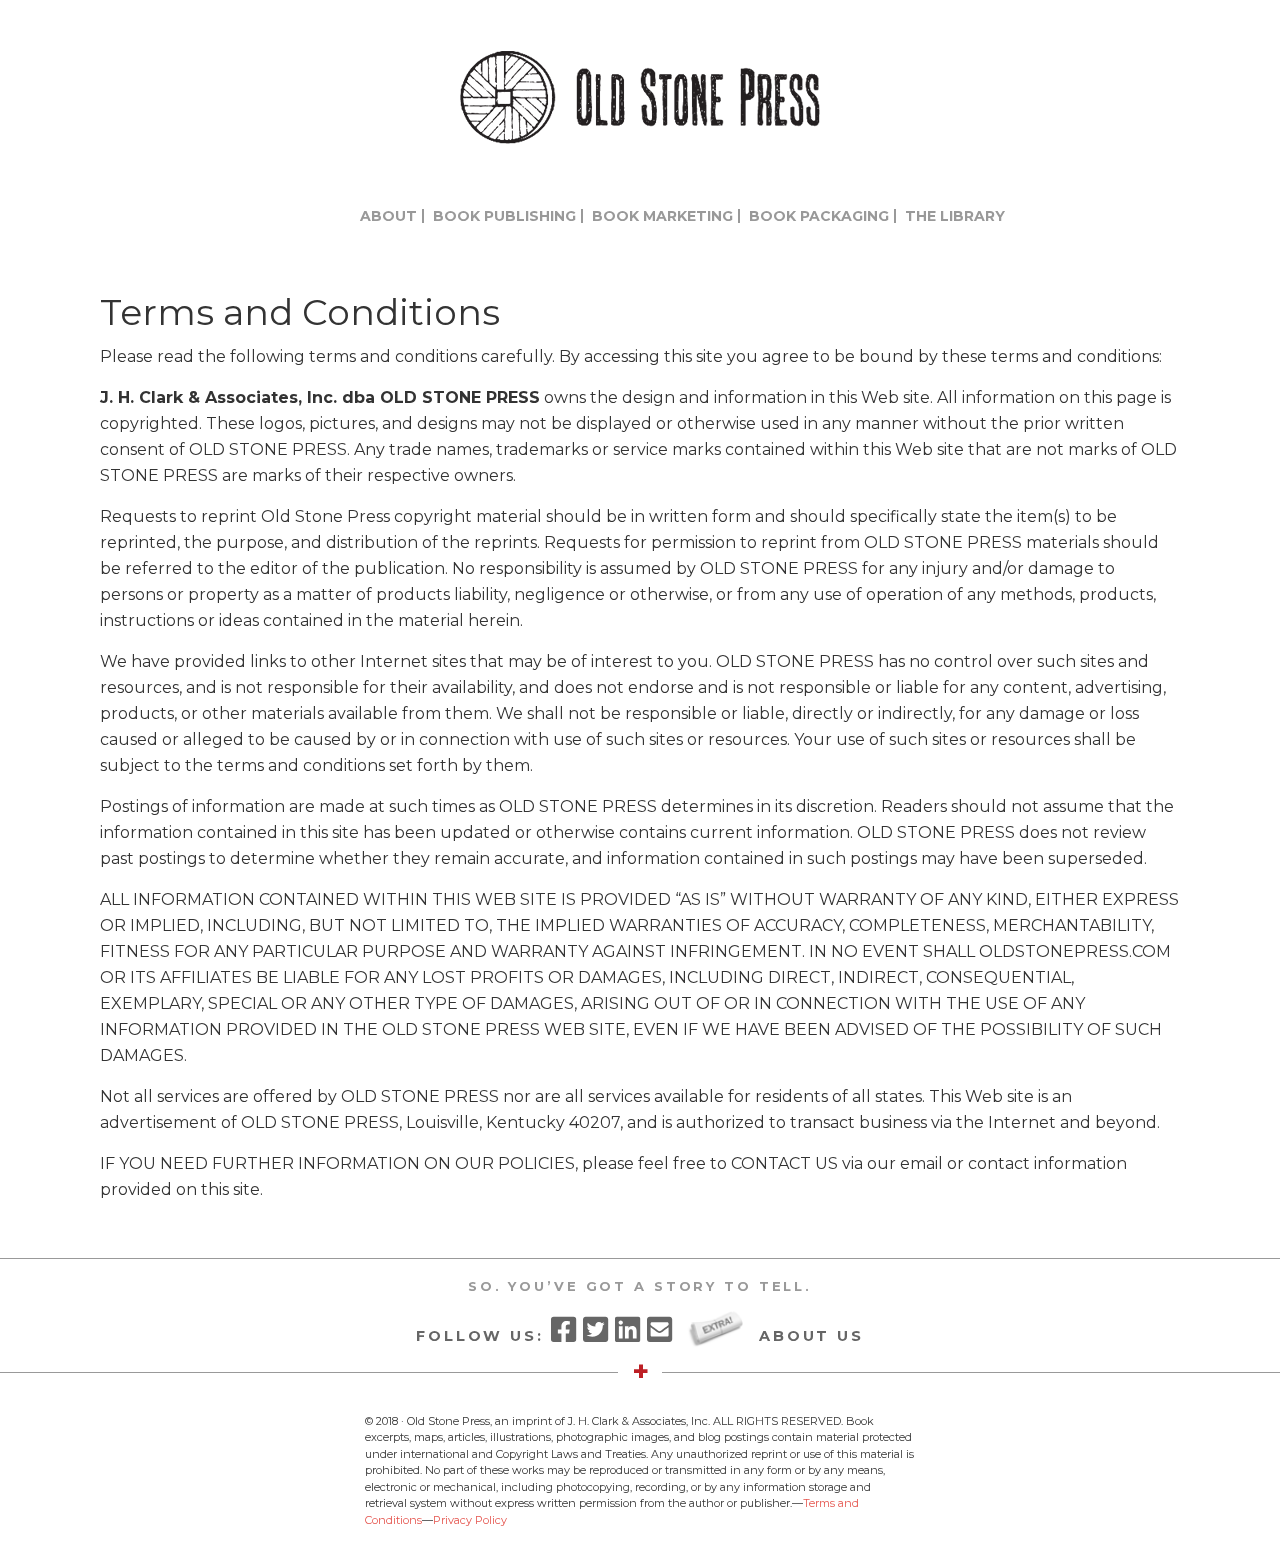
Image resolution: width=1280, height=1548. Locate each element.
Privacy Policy (470, 1520)
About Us (811, 1335)
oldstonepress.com (640, 97)
